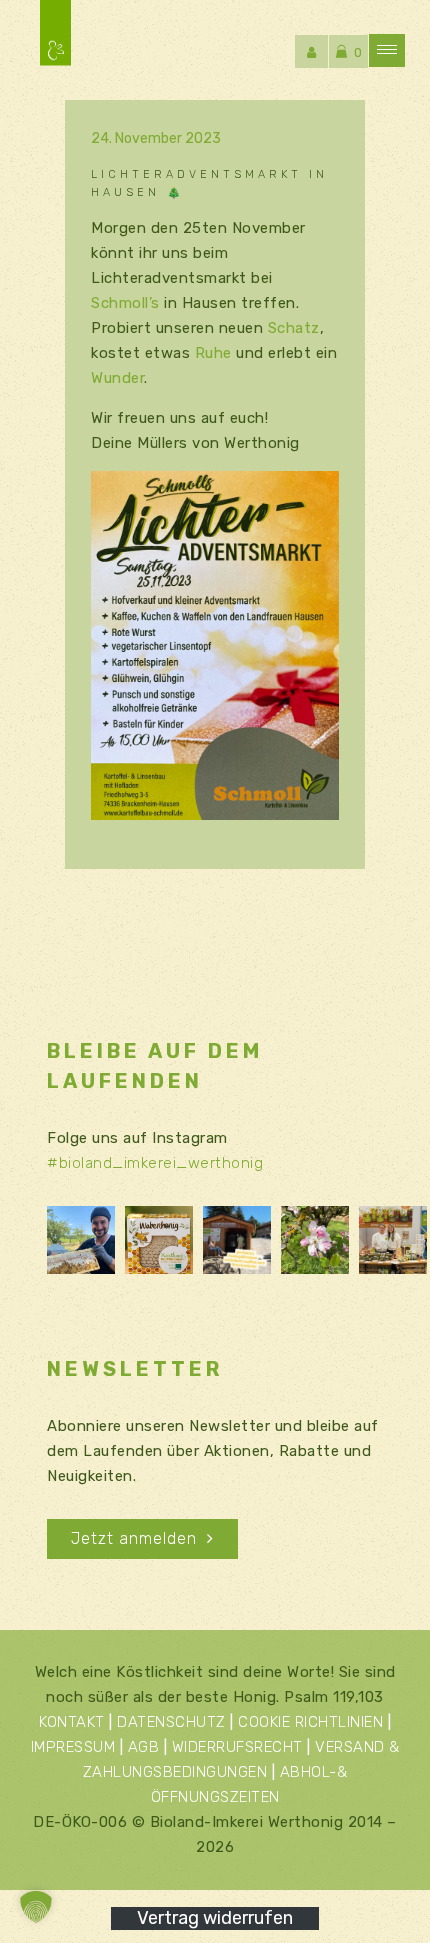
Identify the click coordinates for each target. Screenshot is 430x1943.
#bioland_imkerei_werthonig (155, 1163)
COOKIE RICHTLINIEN (310, 1722)
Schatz (294, 328)
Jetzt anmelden (134, 1538)
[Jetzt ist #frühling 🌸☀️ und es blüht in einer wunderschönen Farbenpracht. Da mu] (315, 1240)
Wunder (117, 378)
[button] (36, 1907)
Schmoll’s (125, 303)
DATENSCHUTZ (171, 1722)
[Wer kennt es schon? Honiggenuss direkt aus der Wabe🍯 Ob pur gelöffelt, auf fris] (159, 1240)
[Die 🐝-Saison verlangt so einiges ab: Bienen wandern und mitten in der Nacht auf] (81, 1240)
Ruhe (213, 353)
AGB (144, 1747)
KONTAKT (72, 1722)
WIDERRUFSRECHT (237, 1747)
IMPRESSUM (73, 1747)
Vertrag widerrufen (215, 1918)
